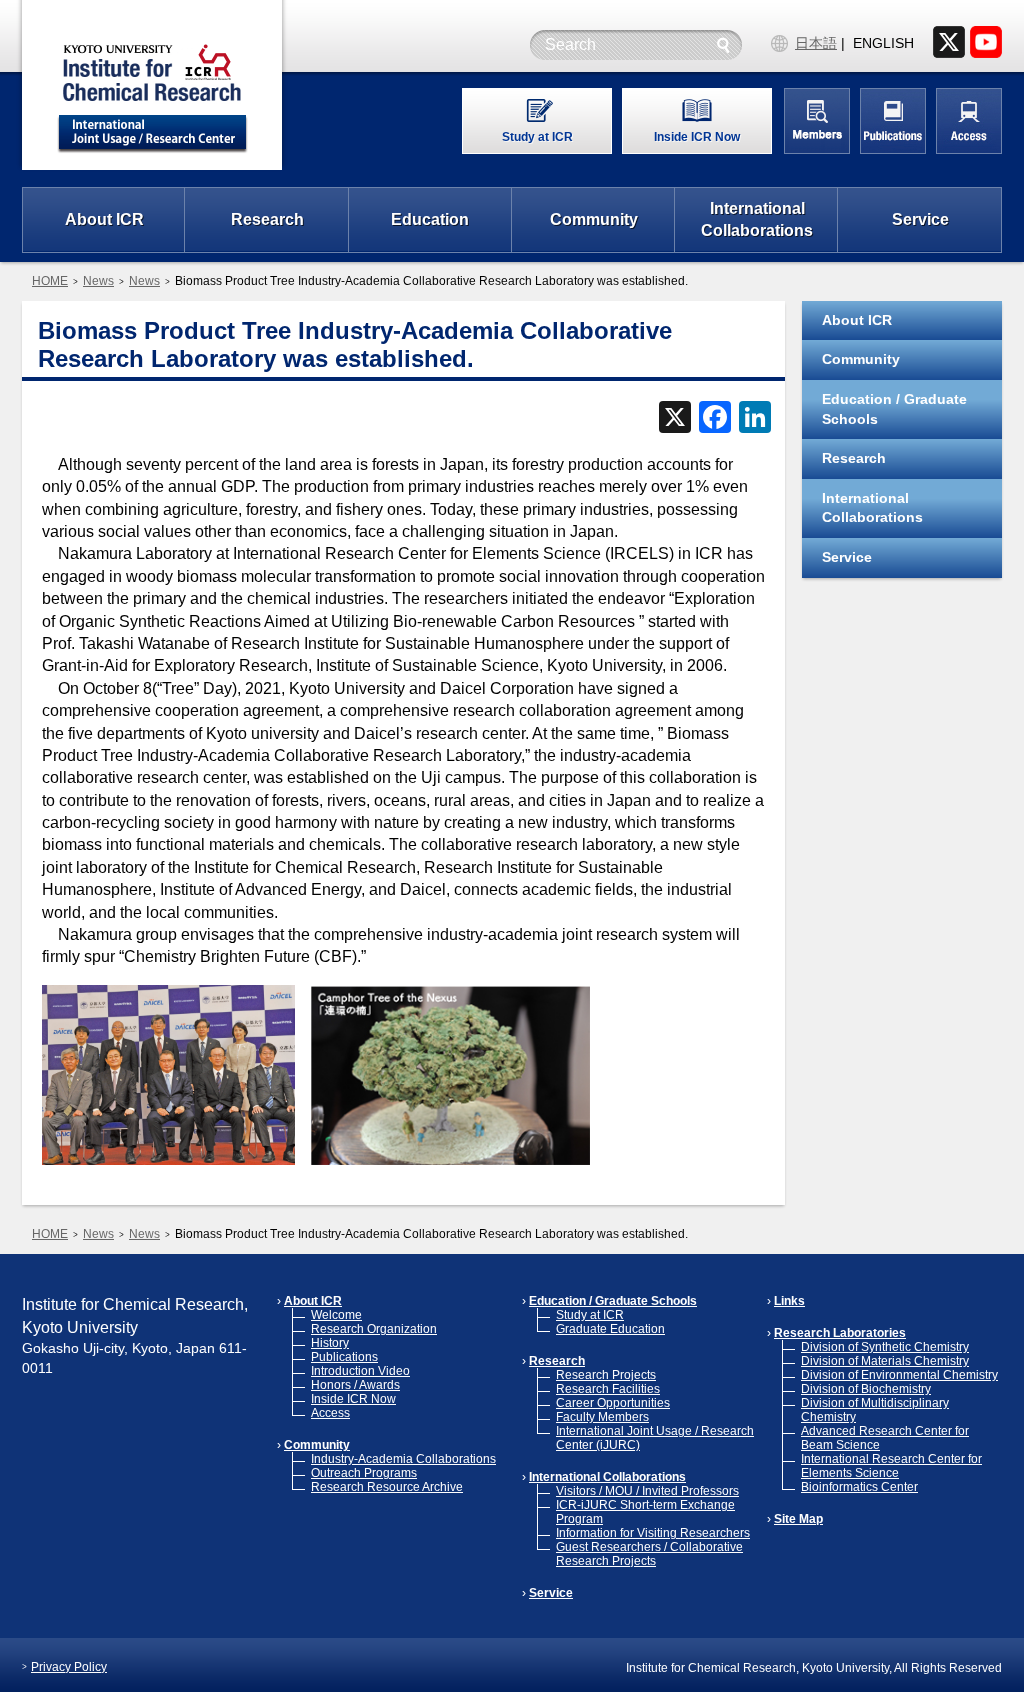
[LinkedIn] (755, 419)
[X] (675, 419)
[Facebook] (715, 419)
